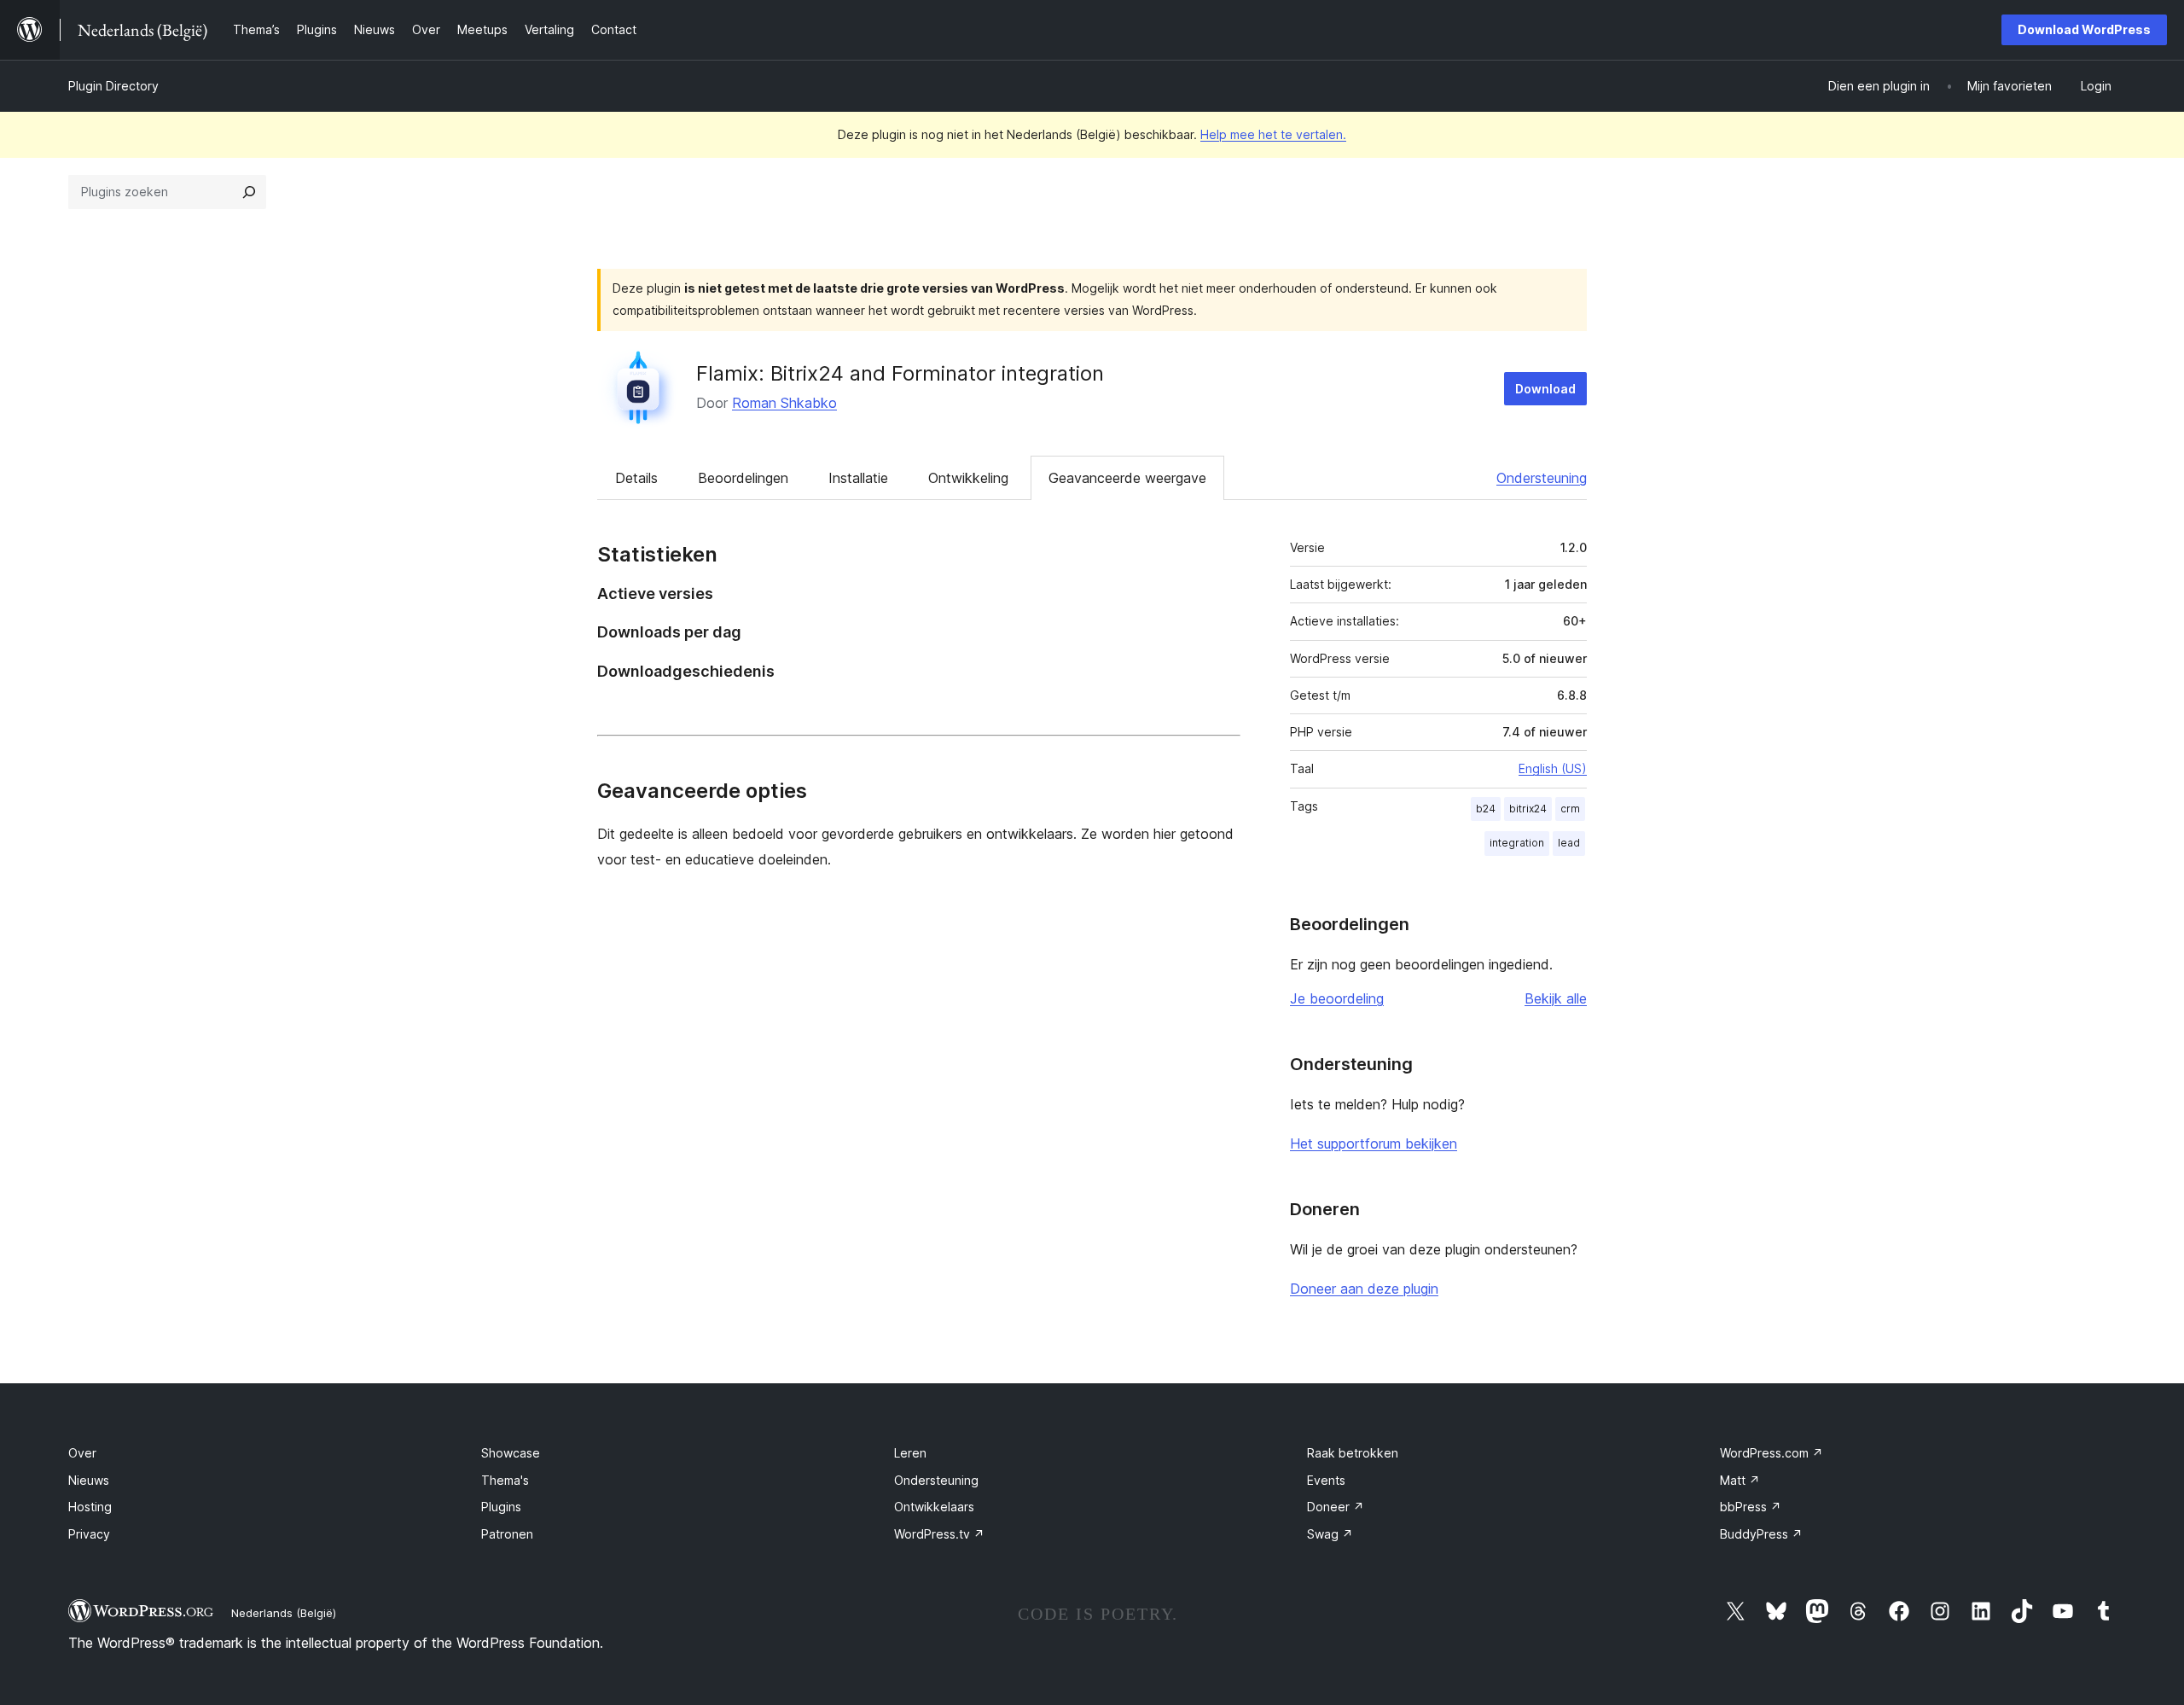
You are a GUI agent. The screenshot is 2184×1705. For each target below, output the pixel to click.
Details (636, 478)
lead (1569, 843)
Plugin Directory (113, 86)
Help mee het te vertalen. (1273, 134)
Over (82, 1453)
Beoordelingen (743, 478)
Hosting (90, 1507)
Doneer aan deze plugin (1364, 1289)
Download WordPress (2084, 29)
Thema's (505, 1480)
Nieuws (89, 1480)
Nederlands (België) (284, 1613)
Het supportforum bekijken (1374, 1143)
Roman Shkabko (784, 403)
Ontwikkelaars (934, 1507)
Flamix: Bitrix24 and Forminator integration (900, 373)
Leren (910, 1453)
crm (1570, 809)
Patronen (507, 1534)
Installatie (858, 478)
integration (1517, 843)
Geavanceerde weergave (1127, 478)
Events (1326, 1480)
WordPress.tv (939, 1534)
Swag (1330, 1534)
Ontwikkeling (968, 478)
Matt (1740, 1480)
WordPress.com (1772, 1453)
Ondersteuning (1542, 478)
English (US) (1553, 768)
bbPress (1751, 1507)
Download (1545, 389)
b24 (1486, 809)
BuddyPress (1761, 1534)
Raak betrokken (1353, 1453)
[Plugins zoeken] (249, 192)
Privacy (89, 1534)
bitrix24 (1528, 809)
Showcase (511, 1453)
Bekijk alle (1556, 998)
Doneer (1336, 1507)
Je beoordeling (1337, 998)
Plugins (501, 1507)
